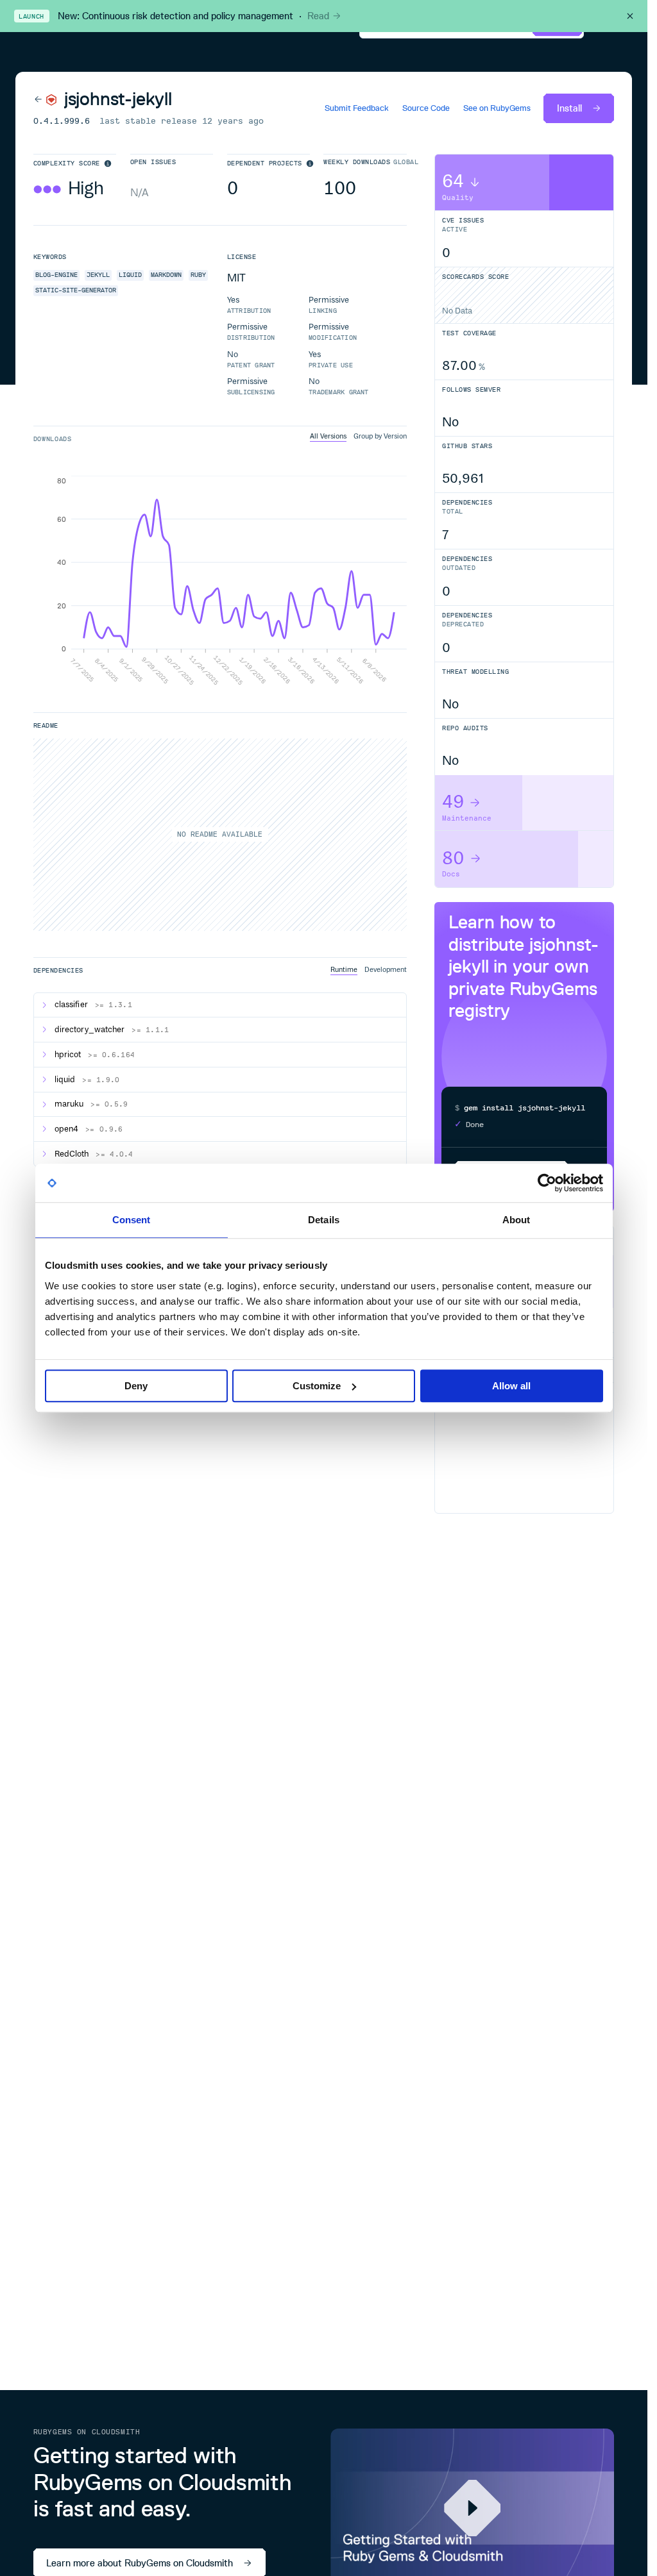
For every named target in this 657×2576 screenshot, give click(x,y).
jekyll (98, 275)
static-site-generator (76, 290)
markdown (166, 275)
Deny (136, 1386)
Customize (317, 1386)
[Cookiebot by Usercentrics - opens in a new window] (547, 1183)
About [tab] (516, 1220)
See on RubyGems (497, 108)
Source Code (426, 108)
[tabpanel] (220, 581)
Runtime (344, 970)
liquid (130, 275)
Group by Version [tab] (380, 437)
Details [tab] (324, 1220)
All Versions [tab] (328, 437)
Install (569, 108)
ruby (198, 275)
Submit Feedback (357, 108)
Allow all (511, 1386)
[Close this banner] (630, 16)
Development (386, 970)
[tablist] (358, 437)
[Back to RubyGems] (45, 100)
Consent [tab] (132, 1220)
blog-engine (56, 275)
